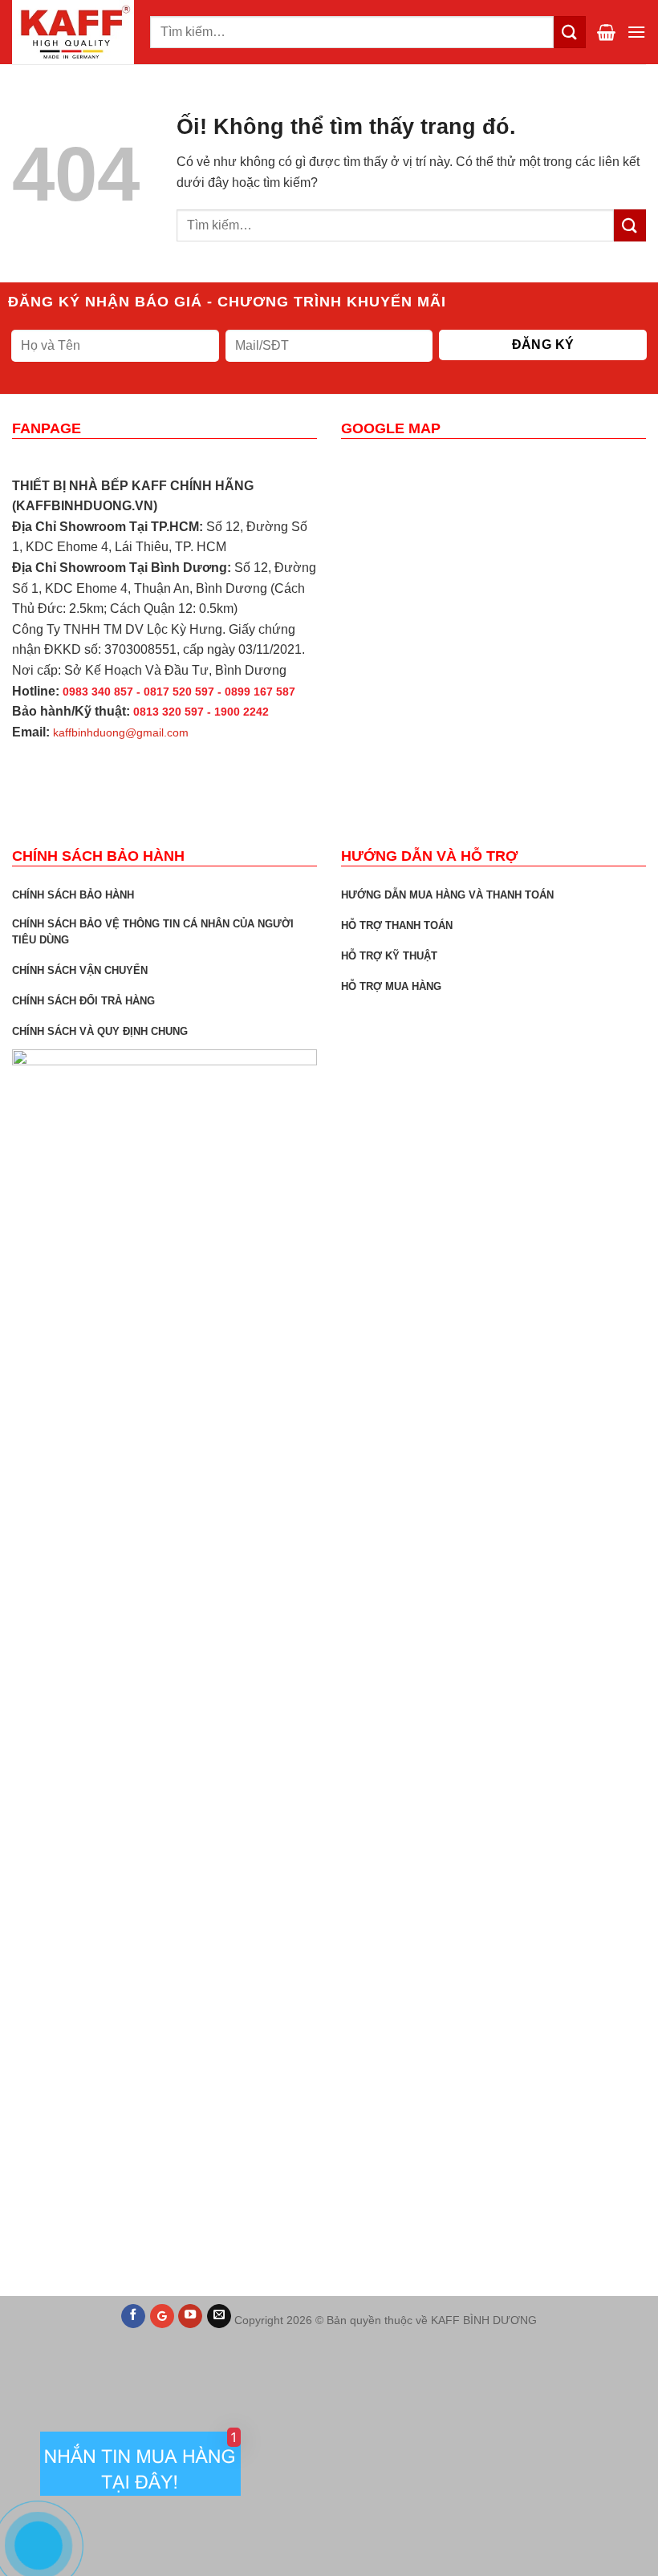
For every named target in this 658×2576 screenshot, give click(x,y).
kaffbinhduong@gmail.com (121, 732)
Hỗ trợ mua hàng (391, 986)
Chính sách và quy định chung (100, 1031)
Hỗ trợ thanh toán (397, 925)
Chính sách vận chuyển (80, 970)
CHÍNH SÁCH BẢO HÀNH (73, 895)
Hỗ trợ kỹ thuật (389, 956)
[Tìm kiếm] (570, 32)
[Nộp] (630, 225)
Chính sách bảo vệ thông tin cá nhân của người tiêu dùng (153, 932)
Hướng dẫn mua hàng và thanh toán (447, 895)
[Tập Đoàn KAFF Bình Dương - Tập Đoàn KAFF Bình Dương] (75, 32)
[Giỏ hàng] (606, 32)
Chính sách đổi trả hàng (83, 1001)
